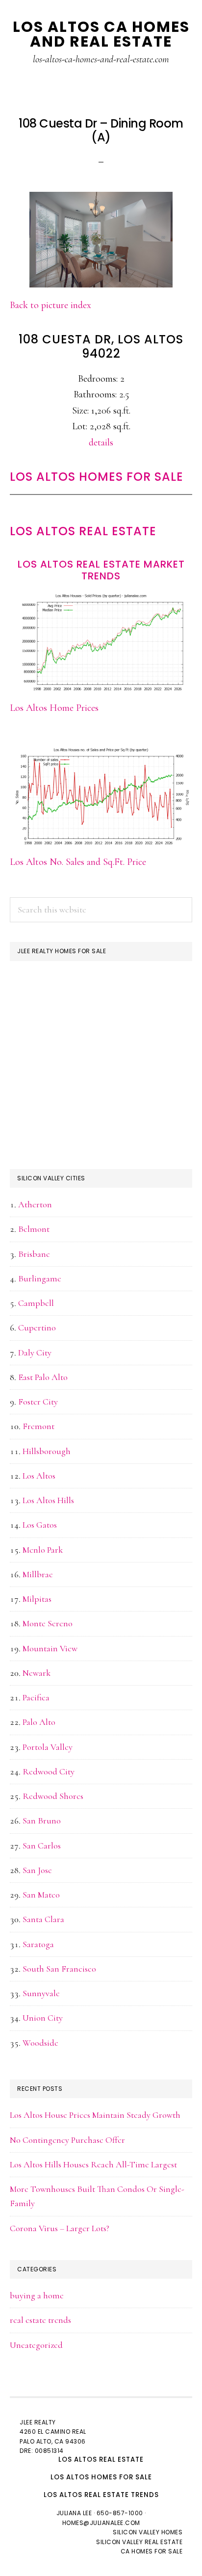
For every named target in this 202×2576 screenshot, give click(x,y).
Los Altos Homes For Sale (97, 477)
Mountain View (50, 1648)
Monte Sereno (48, 1623)
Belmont (34, 1229)
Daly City (35, 1353)
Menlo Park (43, 1550)
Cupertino (37, 1327)
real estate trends (40, 2320)
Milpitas (37, 1599)
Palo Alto (39, 1722)
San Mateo (41, 1895)
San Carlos (42, 1846)
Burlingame (40, 1278)
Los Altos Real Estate (83, 531)
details (101, 442)
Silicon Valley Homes (148, 2532)
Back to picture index (50, 305)
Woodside (40, 2043)
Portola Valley (48, 1747)
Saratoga (38, 1944)
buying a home (37, 2295)
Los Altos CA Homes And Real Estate (101, 34)
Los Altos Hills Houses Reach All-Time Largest (93, 2164)
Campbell (36, 1303)
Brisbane (34, 1254)
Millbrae (38, 1574)
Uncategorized (36, 2345)
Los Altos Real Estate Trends (101, 2495)
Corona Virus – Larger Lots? (60, 2228)
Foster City (38, 1402)
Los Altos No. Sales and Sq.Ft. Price (78, 862)
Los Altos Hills (48, 1500)
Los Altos (39, 1476)
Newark (37, 1673)
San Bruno (42, 1821)
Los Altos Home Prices (54, 708)
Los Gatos (40, 1525)
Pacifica (36, 1697)
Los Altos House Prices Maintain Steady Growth (95, 2115)
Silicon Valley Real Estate (139, 2542)
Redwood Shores (53, 1796)
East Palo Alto (43, 1377)
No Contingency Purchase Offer (67, 2140)
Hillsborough (47, 1451)
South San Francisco (59, 1969)
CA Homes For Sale (152, 2551)
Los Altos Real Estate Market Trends (101, 570)
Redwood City (49, 1771)
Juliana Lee (74, 2513)
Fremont (38, 1426)
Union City (43, 2018)
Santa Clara (43, 1919)
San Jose (37, 1870)
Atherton (35, 1204)
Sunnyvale (41, 1993)
